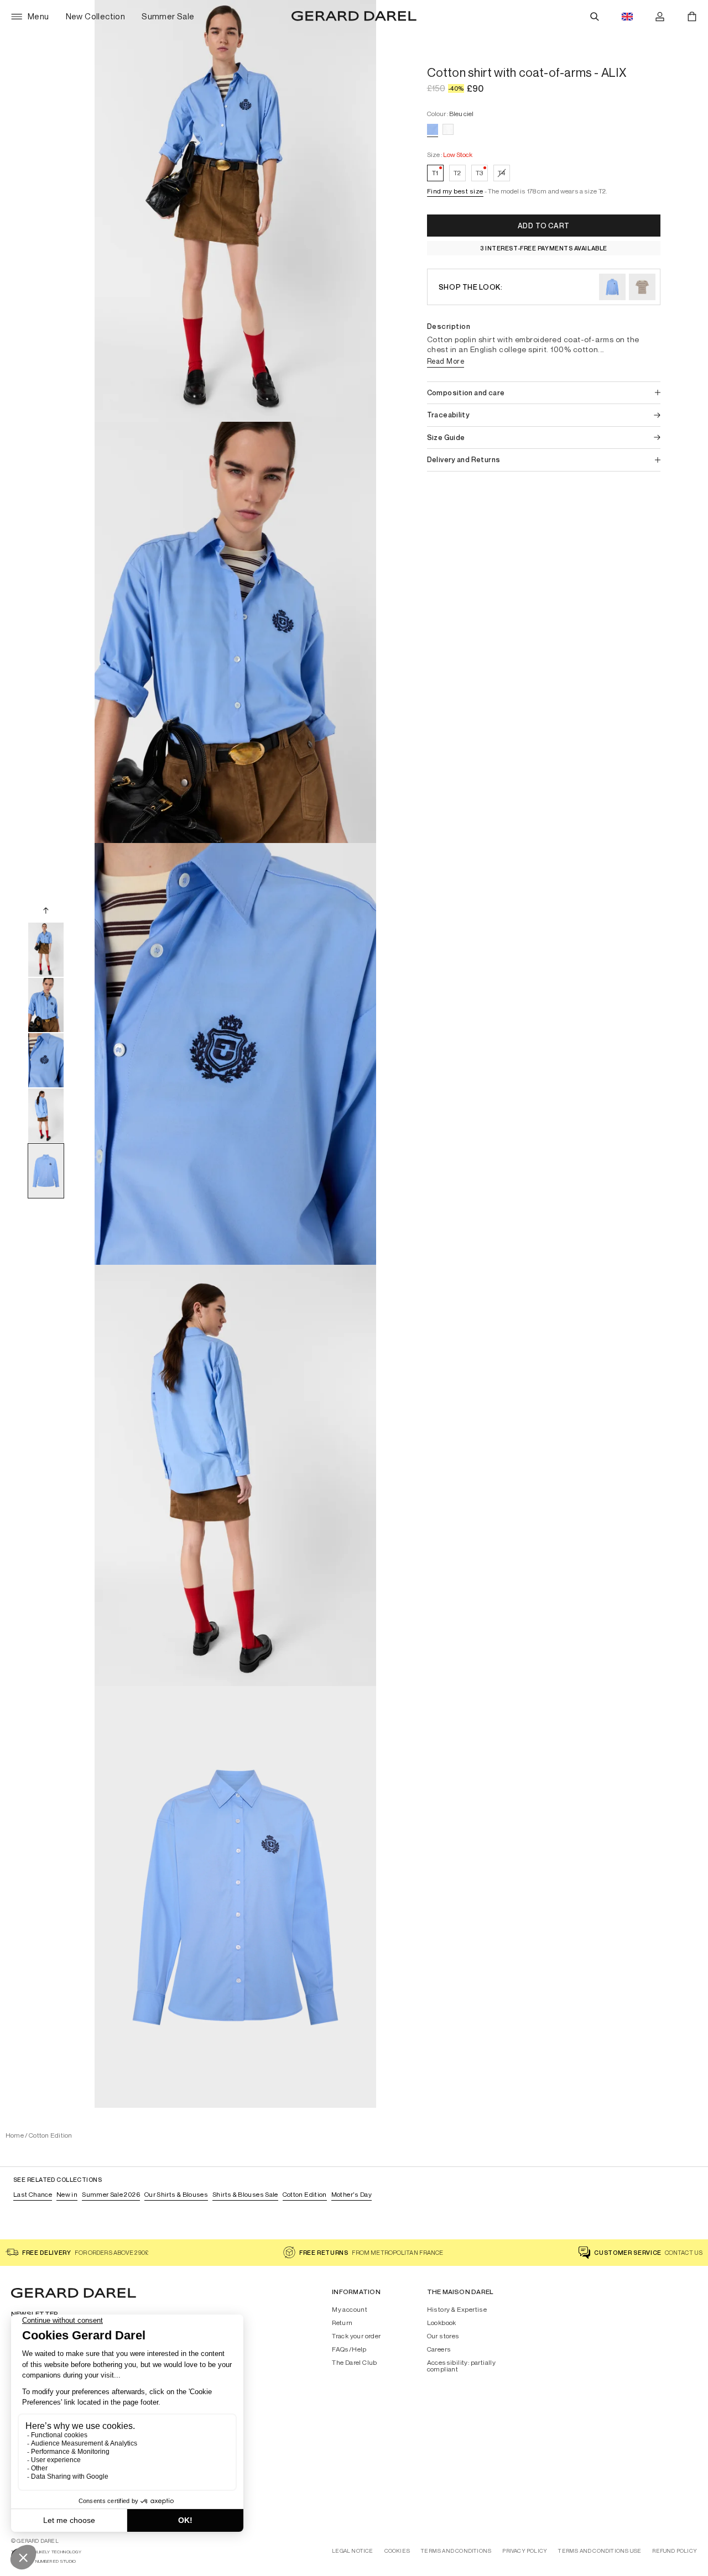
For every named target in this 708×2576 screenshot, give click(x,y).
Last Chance (33, 2194)
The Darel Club (355, 2363)
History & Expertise (457, 2310)
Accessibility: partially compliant (462, 2366)
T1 (438, 172)
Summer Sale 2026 (111, 2194)
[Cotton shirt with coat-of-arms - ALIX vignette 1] (46, 950)
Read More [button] (446, 361)
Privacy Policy (525, 2551)
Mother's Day (352, 2194)
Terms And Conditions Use (600, 2551)
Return (342, 2323)
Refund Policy (675, 2551)
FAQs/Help (349, 2349)
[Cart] (692, 17)
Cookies (397, 2551)
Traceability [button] (449, 415)
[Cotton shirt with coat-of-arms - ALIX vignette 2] (46, 1005)
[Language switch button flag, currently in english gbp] (627, 17)
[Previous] (46, 910)
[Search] (595, 17)
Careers (439, 2349)
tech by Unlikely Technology (46, 2552)
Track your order (356, 2336)
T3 (482, 172)
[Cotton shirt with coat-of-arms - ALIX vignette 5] (46, 1171)
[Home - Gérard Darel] (354, 17)
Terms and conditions (456, 2551)
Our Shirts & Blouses (176, 2194)
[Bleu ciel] (433, 129)
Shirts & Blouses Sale (245, 2194)
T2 (457, 173)
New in (67, 2194)
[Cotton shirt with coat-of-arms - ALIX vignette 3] (46, 1060)
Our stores (443, 2336)
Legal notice (352, 2551)
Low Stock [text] (458, 155)
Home (15, 2135)
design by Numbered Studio (43, 2561)
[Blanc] (448, 129)
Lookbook (442, 2323)
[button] (455, 192)
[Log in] (660, 17)
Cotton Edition (50, 2135)
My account (350, 2310)
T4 (502, 173)
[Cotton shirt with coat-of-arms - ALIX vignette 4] (46, 1116)
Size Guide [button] (446, 438)
